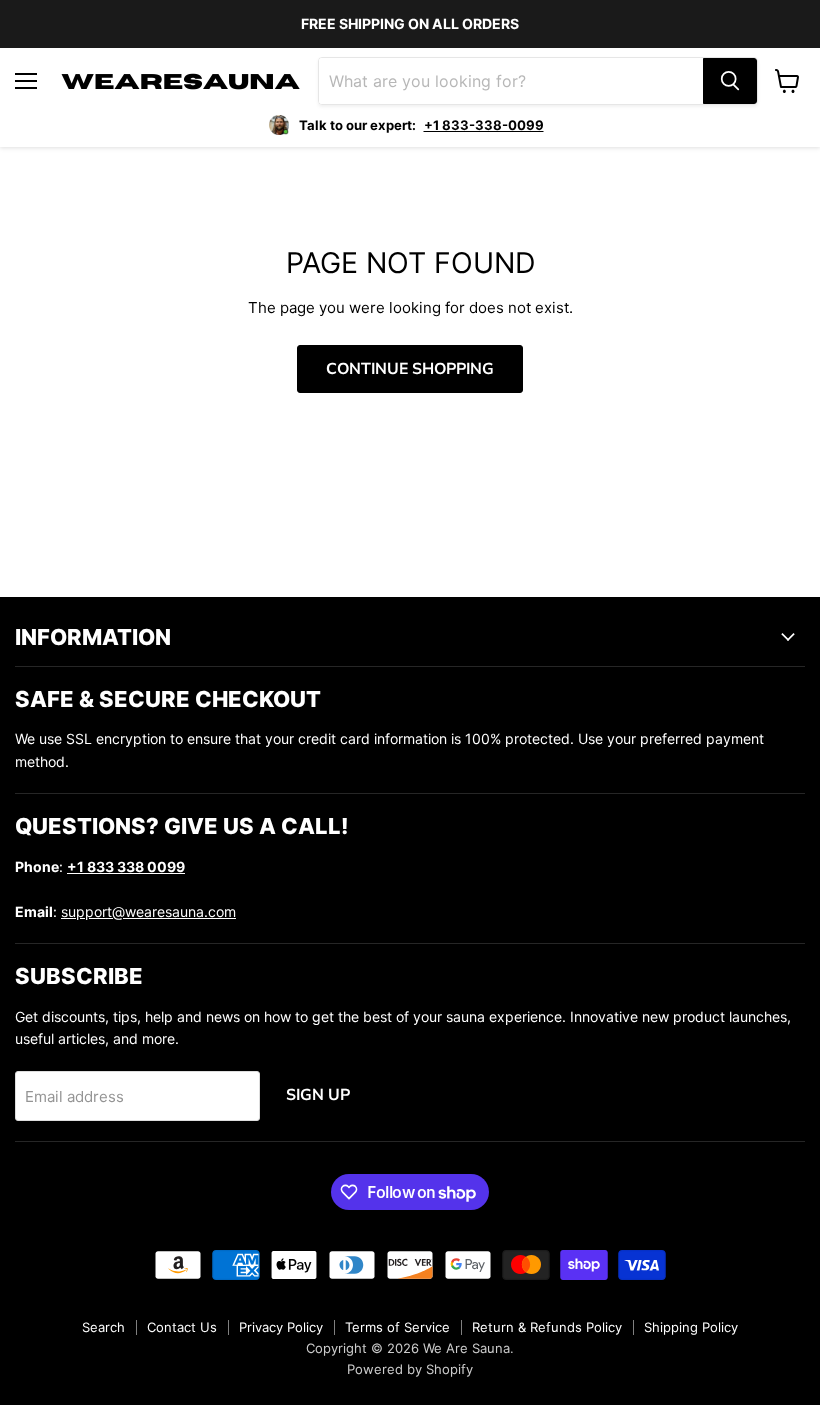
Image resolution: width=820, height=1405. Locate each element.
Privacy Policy (281, 1327)
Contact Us (182, 1327)
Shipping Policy (691, 1327)
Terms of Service (397, 1327)
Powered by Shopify (410, 1369)
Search (103, 1327)
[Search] (730, 81)
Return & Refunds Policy (547, 1327)
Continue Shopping (410, 369)
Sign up (318, 1095)
